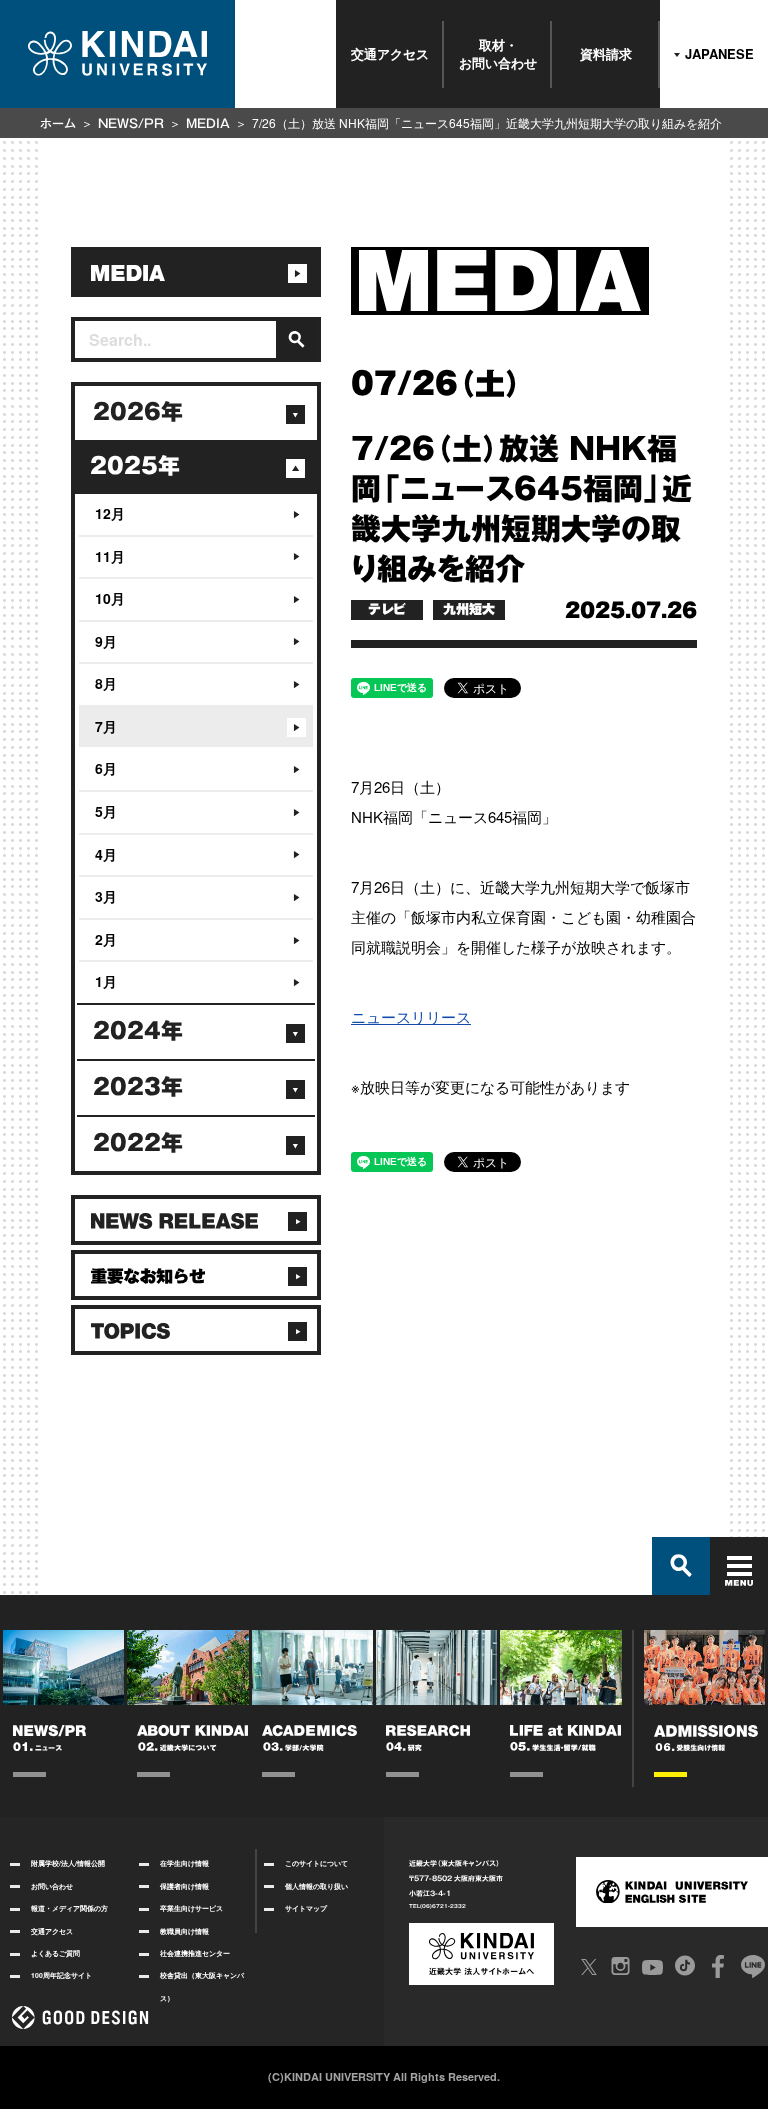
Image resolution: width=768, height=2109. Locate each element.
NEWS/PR (131, 123)
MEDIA (208, 123)
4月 (106, 854)
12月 (110, 513)
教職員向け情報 (184, 1931)
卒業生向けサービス (191, 1908)
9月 (106, 641)
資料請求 (606, 53)
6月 (106, 768)
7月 (106, 726)
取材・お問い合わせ (498, 53)
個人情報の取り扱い (316, 1886)
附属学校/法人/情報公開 (68, 1863)
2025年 (135, 466)
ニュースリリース (411, 1016)
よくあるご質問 (55, 1953)
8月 (106, 683)
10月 (110, 598)
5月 (106, 811)
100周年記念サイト (61, 1975)
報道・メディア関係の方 (69, 1908)
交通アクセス (390, 53)
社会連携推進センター (195, 1953)
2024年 (138, 1031)
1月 (106, 981)
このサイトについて (316, 1863)
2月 (106, 939)
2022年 (138, 1143)
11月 (110, 556)
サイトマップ (306, 1908)
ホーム (58, 123)
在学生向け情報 (184, 1863)
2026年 (138, 412)
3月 (106, 896)
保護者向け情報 (184, 1886)
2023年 (138, 1087)
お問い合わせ (52, 1886)
